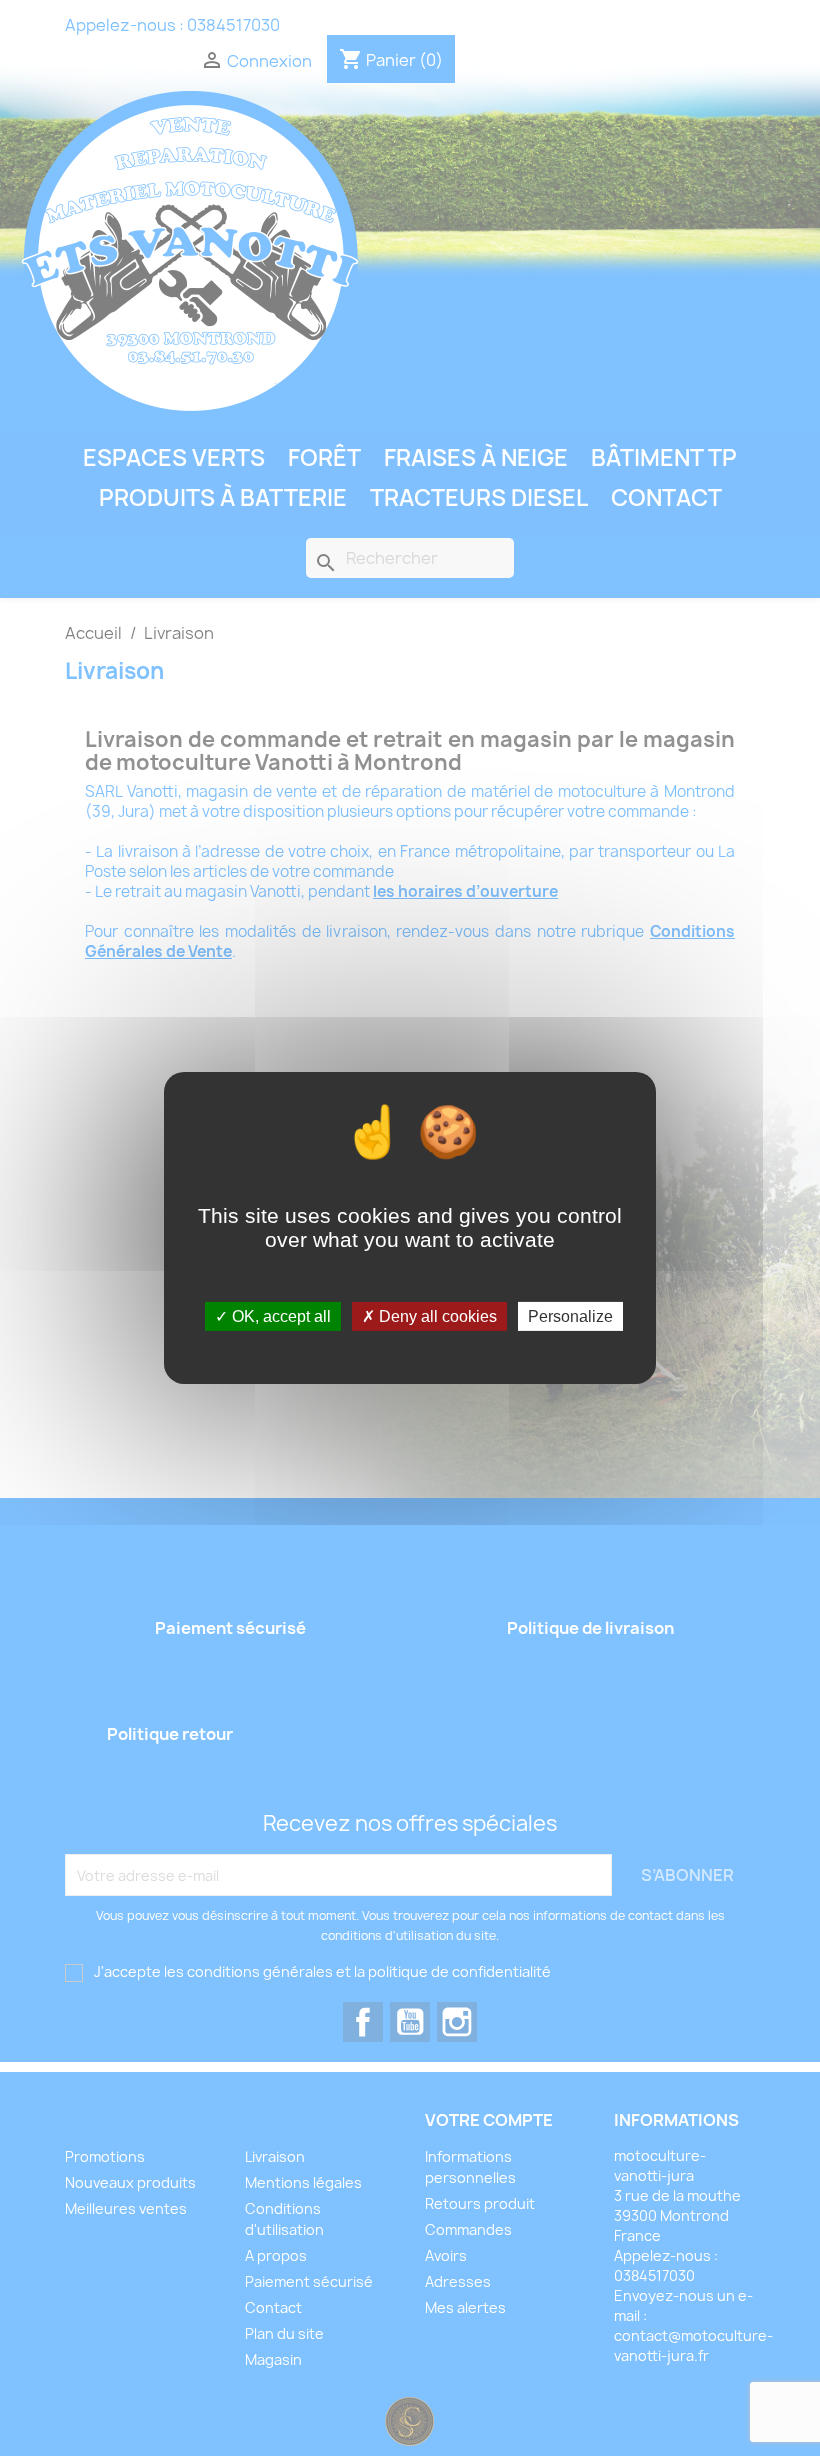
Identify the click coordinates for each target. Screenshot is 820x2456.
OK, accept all (279, 1316)
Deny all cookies (436, 1316)
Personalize (570, 1316)
